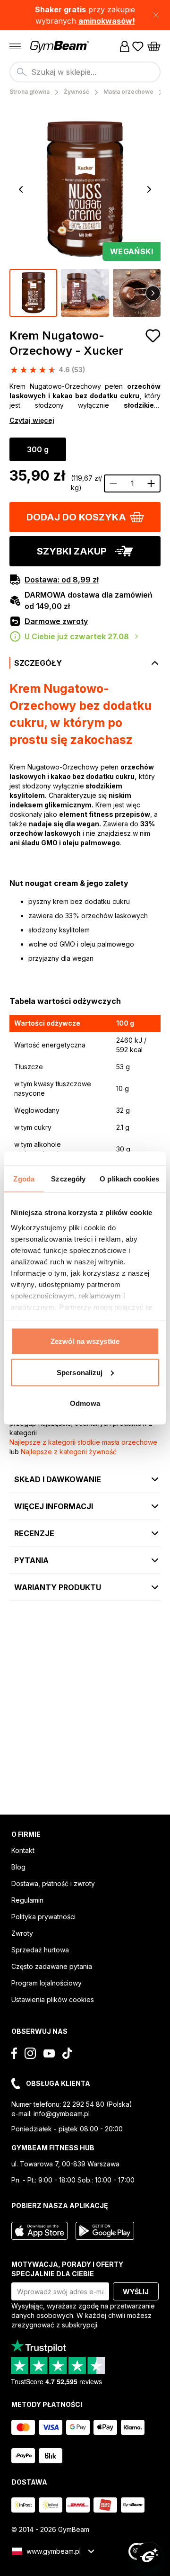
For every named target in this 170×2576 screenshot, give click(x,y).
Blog (18, 1867)
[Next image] (149, 189)
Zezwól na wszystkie (85, 1341)
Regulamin (27, 1900)
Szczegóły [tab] (68, 1179)
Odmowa (85, 1403)
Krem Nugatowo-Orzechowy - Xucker (66, 343)
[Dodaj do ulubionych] (153, 336)
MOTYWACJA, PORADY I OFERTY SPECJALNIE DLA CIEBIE (67, 2269)
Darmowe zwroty (56, 621)
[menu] (15, 46)
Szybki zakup (72, 551)
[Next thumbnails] (153, 293)
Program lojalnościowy (47, 1983)
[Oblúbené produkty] (138, 46)
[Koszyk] (154, 46)
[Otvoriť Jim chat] (149, 2555)
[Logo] (60, 47)
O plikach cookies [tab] (129, 1179)
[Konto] (125, 46)
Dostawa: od (62, 580)
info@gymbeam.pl (62, 2114)
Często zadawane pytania (52, 1966)
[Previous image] (21, 189)
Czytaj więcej (32, 420)
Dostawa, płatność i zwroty (53, 1883)
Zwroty (22, 1933)
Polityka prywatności (43, 1917)
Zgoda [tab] (24, 1179)
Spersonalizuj (80, 1372)
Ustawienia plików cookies (53, 1999)
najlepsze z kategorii (83, 1442)
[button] (85, 15)
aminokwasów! (107, 21)
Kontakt (23, 1850)
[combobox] (85, 72)
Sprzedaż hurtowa (40, 1950)
